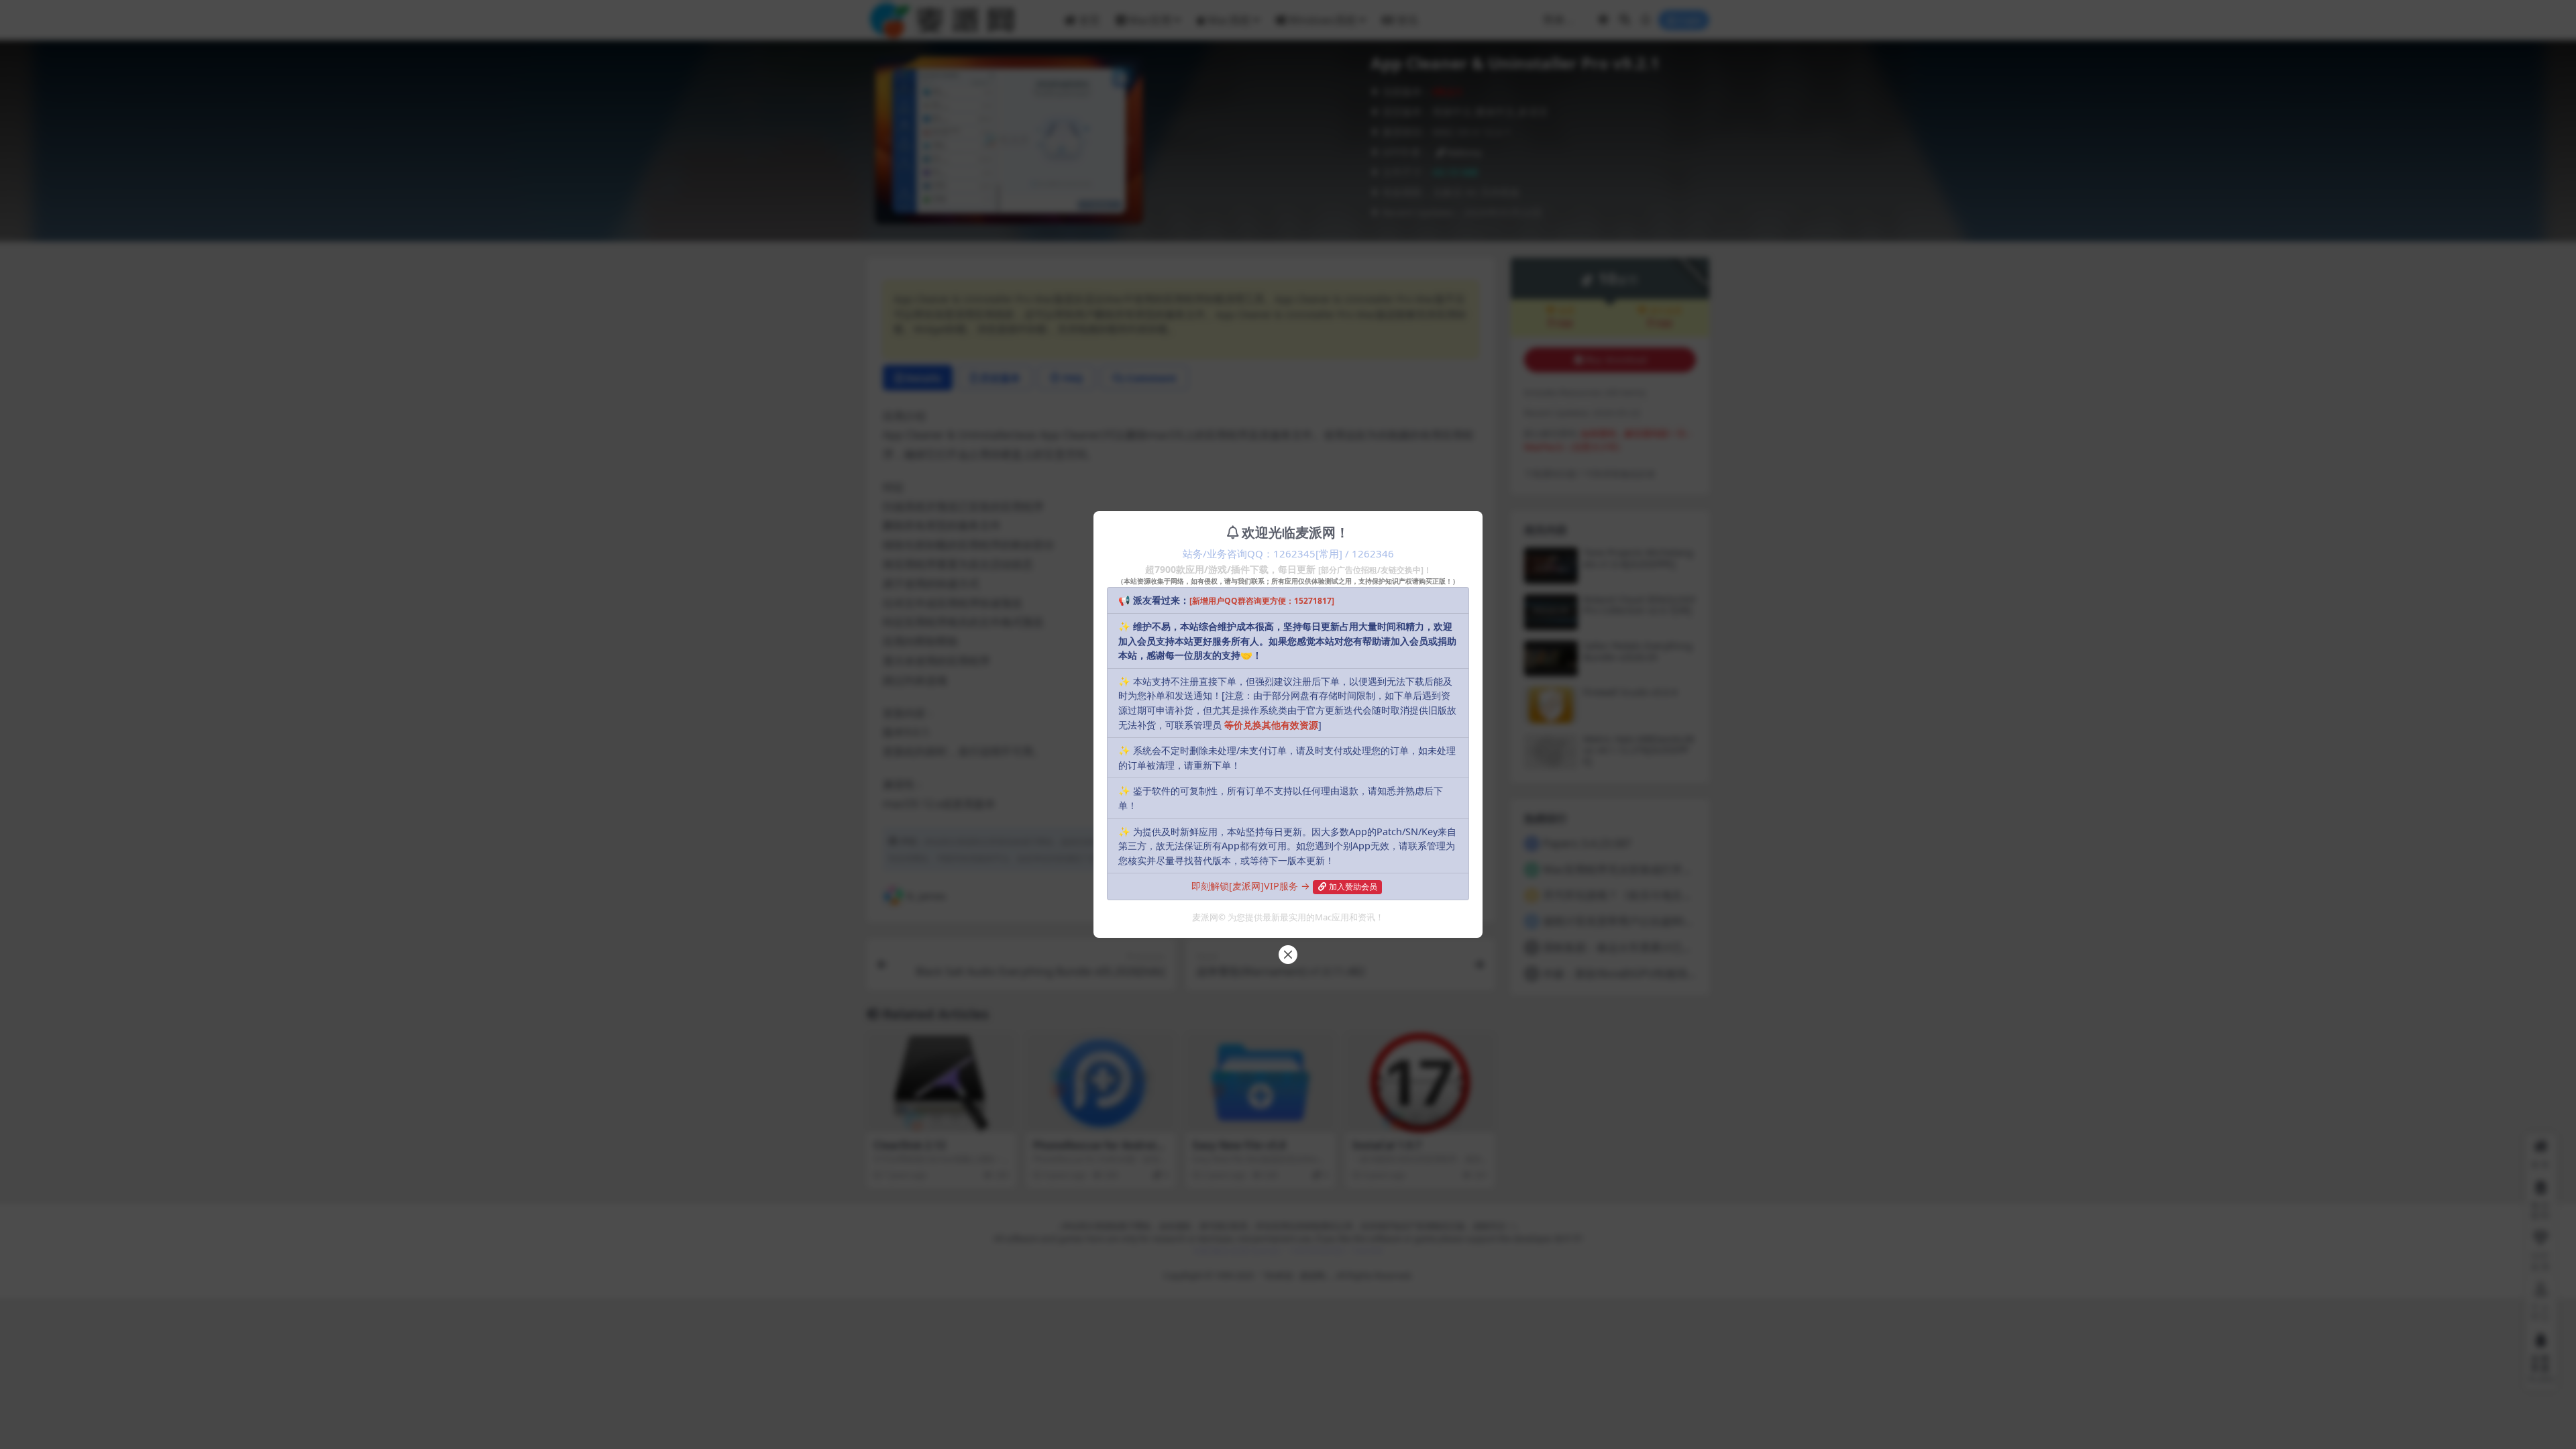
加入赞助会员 (1353, 887)
